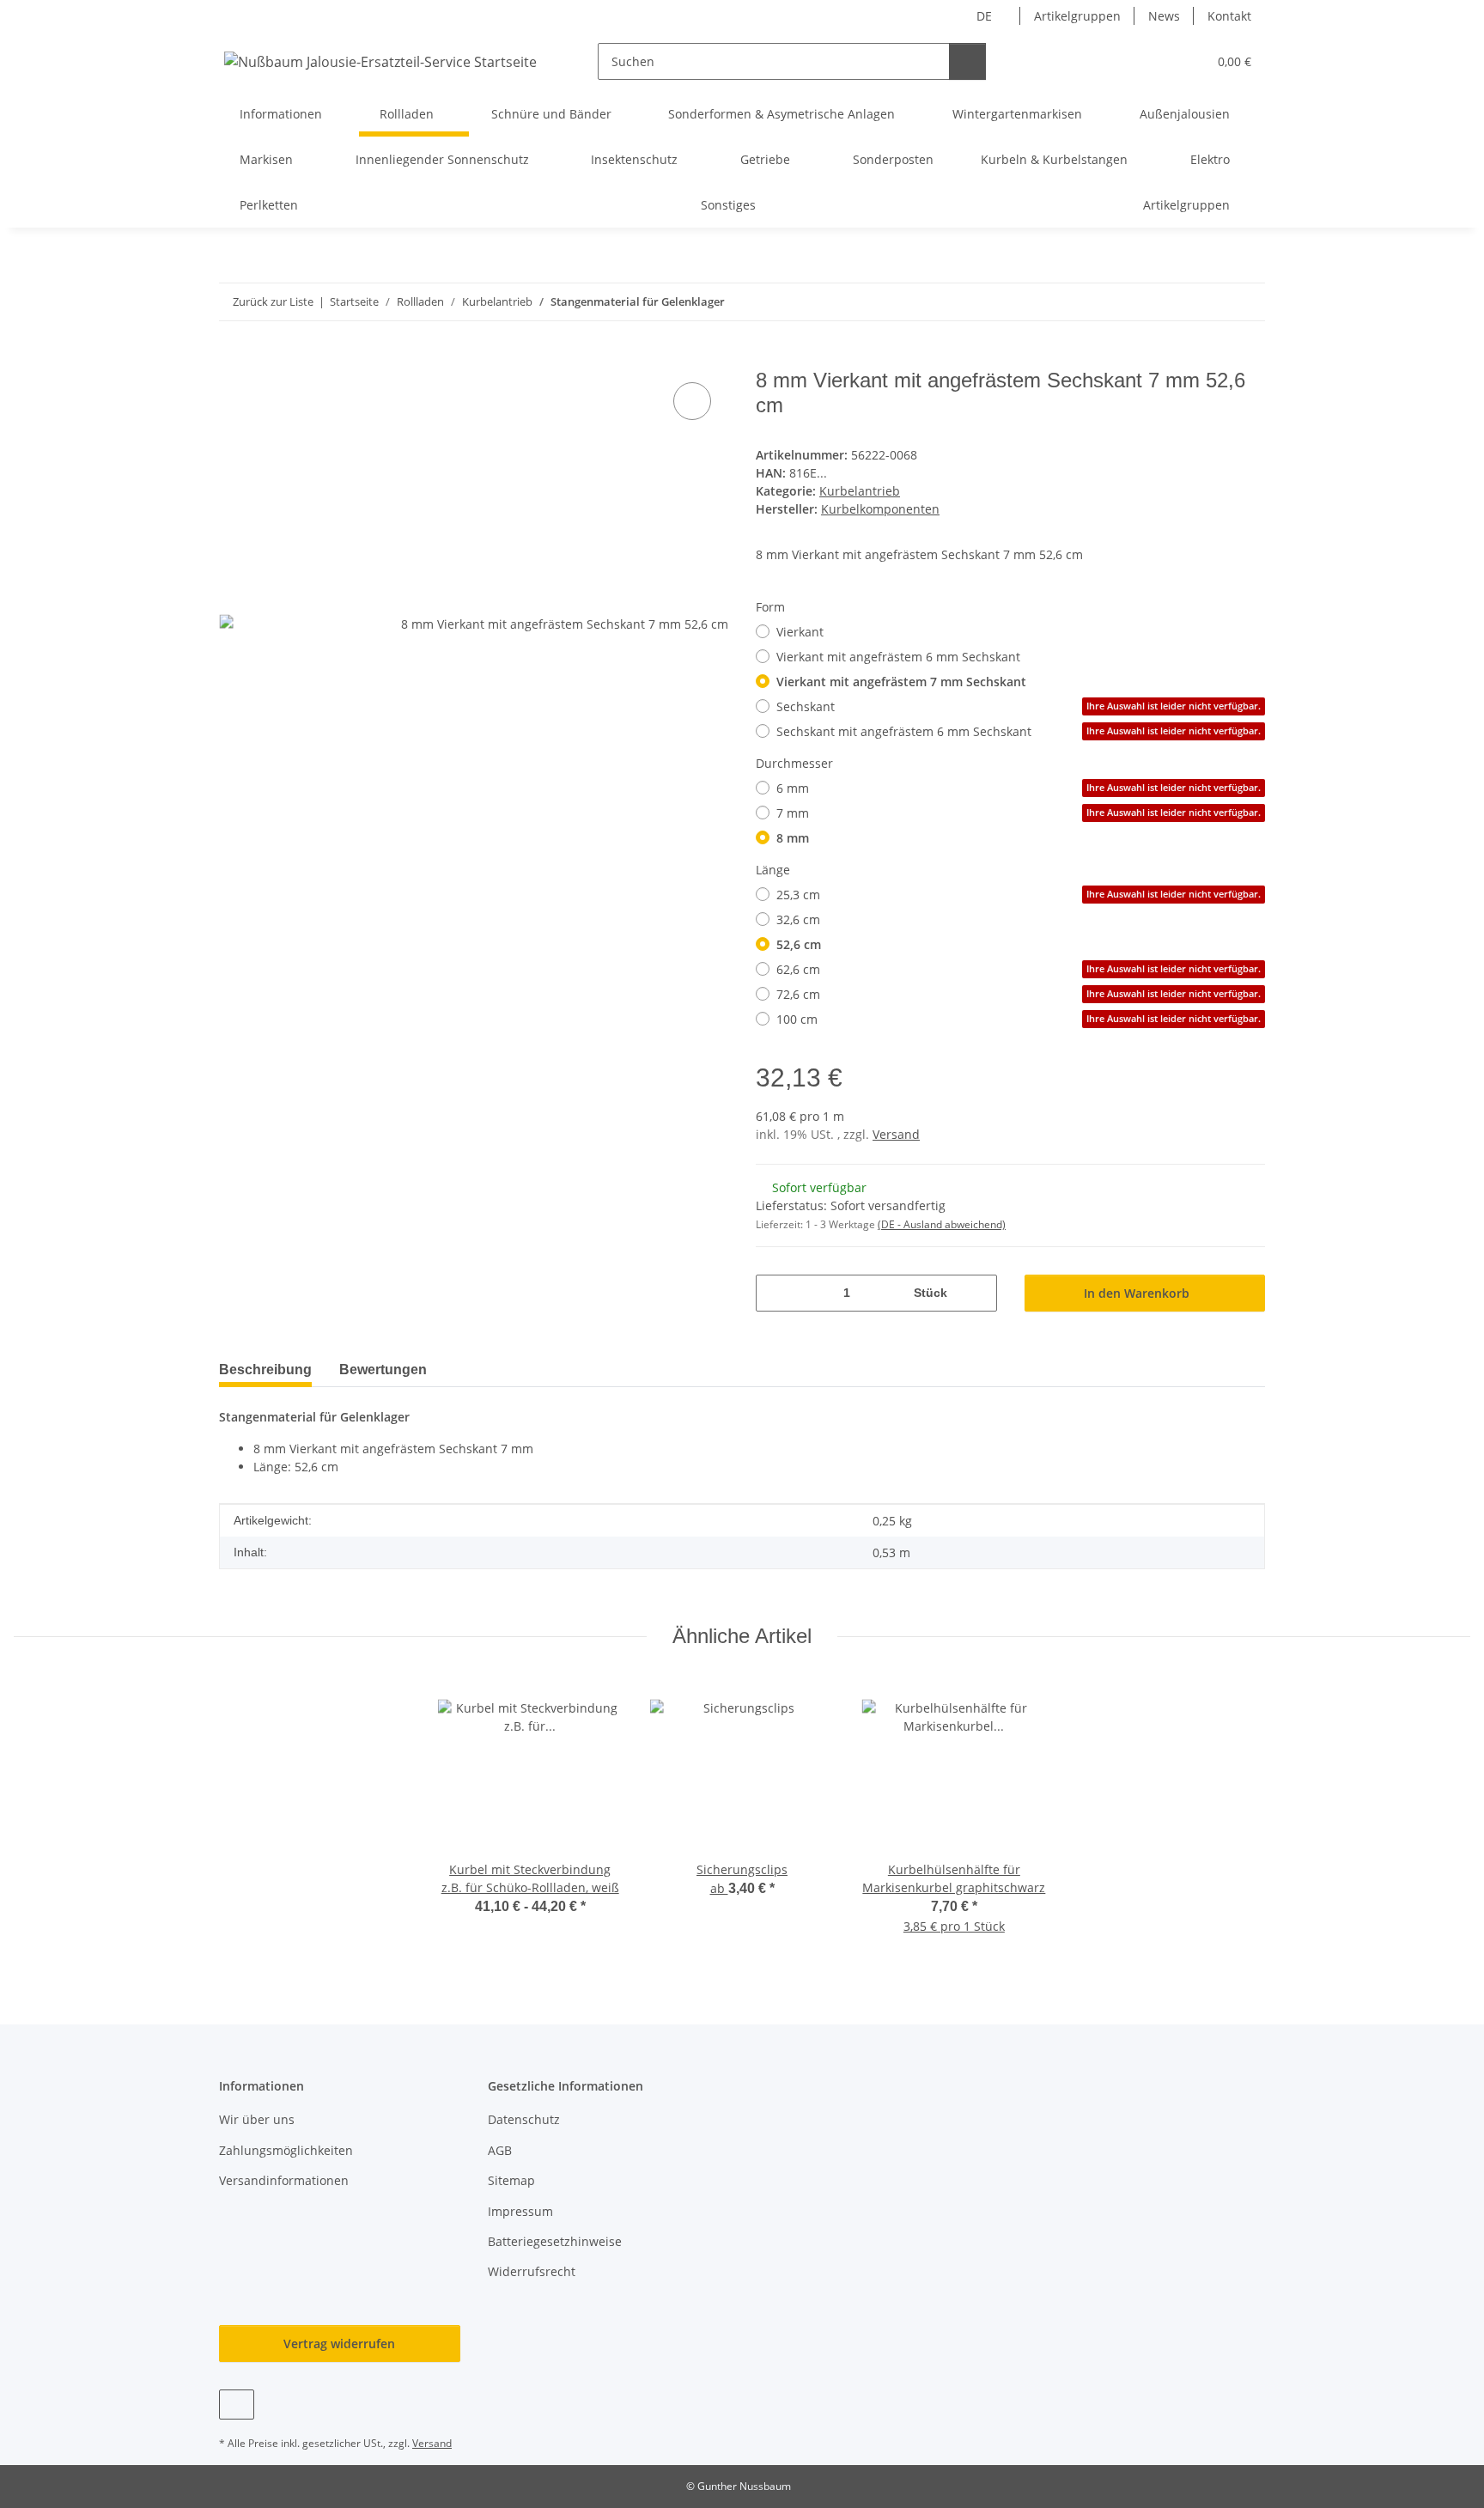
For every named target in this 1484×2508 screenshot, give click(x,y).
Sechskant (1019, 706)
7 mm (1019, 813)
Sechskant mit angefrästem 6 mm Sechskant (1019, 731)
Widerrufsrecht (532, 2271)
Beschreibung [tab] (265, 1370)
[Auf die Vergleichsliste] (692, 401)
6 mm (1019, 788)
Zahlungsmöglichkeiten (286, 2150)
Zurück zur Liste (273, 301)
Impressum (520, 2211)
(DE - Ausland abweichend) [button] (942, 1224)
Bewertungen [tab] (383, 1370)
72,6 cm (1019, 994)
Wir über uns (257, 2119)
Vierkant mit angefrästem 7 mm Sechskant (901, 682)
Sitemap (511, 2180)
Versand (896, 1134)
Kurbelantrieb (860, 491)
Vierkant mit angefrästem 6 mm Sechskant (898, 657)
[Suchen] (967, 61)
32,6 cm (798, 919)
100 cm (1019, 1019)
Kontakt (1229, 16)
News (1164, 16)
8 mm (793, 838)
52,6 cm (799, 944)
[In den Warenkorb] (233, 359)
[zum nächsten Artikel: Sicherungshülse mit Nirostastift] (1247, 302)
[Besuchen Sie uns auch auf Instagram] (237, 2405)
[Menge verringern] (775, 1293)
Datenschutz (524, 2119)
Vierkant (800, 632)
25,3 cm (1019, 895)
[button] (1159, 61)
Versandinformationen (284, 2180)
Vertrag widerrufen (339, 2344)
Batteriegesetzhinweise (555, 2241)
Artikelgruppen (1077, 16)
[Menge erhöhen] (978, 1293)
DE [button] (984, 16)
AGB (500, 2150)
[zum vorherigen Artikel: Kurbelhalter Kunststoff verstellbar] (1210, 302)
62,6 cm (1019, 969)
